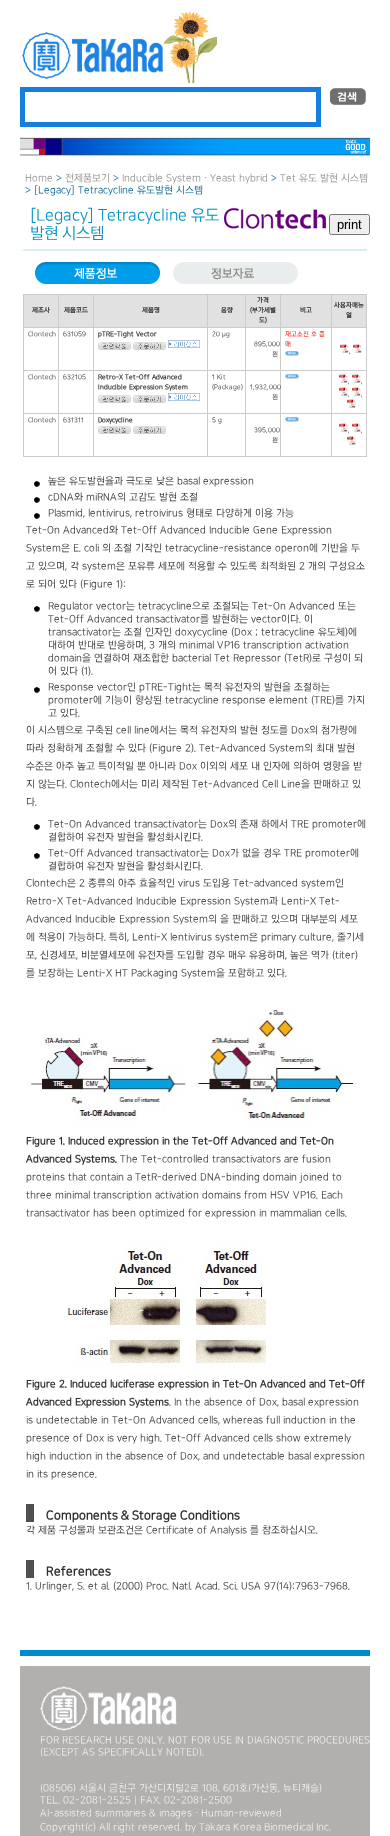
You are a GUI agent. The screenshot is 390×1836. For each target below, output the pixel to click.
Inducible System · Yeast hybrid (195, 178)
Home (39, 178)
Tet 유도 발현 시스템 (324, 178)
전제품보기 (87, 178)
